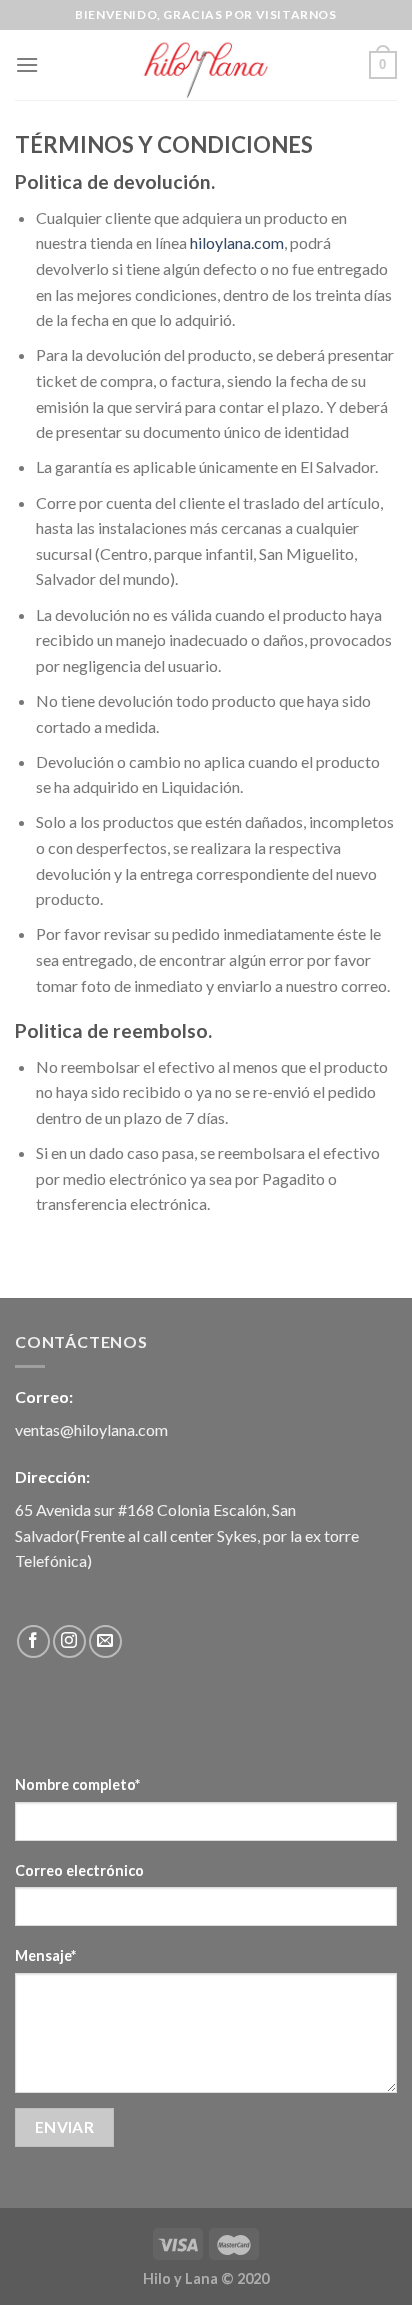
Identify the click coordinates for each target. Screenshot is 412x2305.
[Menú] (27, 64)
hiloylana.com (237, 242)
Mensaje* (45, 1955)
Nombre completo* (77, 1784)
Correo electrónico (79, 1870)
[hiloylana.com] (206, 65)
